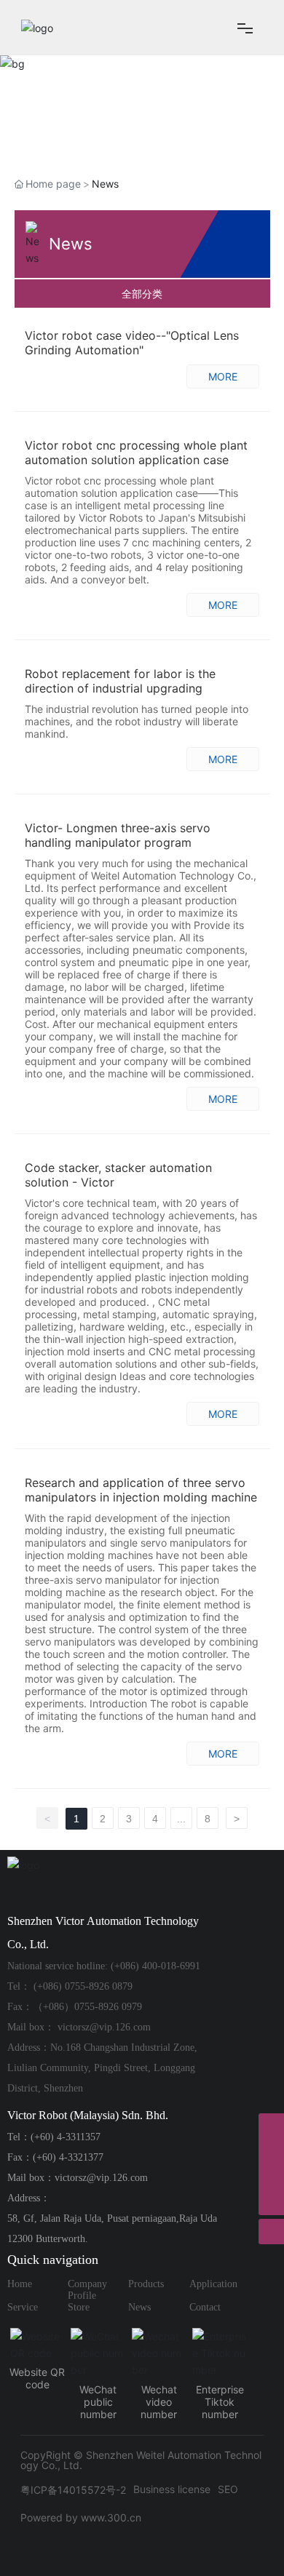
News (139, 2307)
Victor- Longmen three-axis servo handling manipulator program (118, 835)
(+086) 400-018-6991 (155, 1966)
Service (23, 2307)
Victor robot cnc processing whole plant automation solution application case (136, 452)
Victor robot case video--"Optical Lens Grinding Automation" (132, 343)
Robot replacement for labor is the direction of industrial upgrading (120, 681)
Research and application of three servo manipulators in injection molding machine (141, 1490)
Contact (205, 2307)
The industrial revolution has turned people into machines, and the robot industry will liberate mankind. (137, 721)
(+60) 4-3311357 (66, 2137)
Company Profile (87, 2290)
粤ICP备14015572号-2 (73, 2490)
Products (146, 2284)
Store (79, 2307)
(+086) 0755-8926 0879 (83, 1986)
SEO (228, 2489)
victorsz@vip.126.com (104, 2027)
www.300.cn (111, 2517)
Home (20, 2284)
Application (213, 2284)
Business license (172, 2489)
